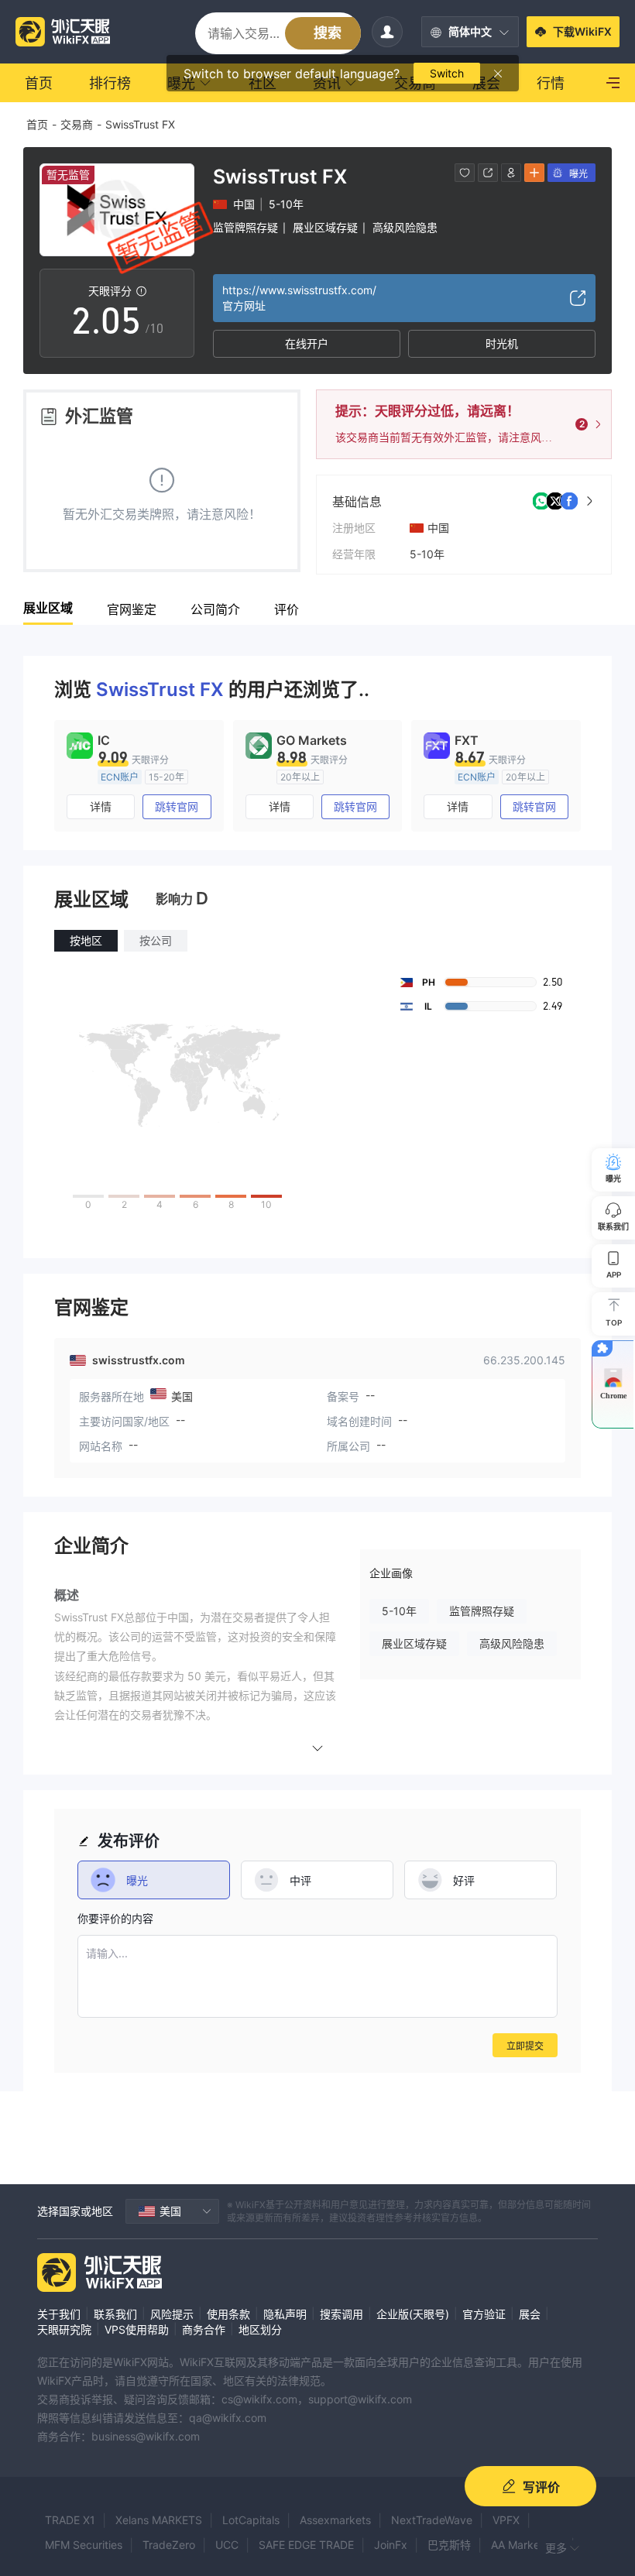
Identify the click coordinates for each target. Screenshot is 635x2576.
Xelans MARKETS (159, 2520)
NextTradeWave (432, 2520)
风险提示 (172, 2314)
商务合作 (204, 2329)
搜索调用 (342, 2314)
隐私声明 (285, 2314)
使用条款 (228, 2314)
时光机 (502, 343)
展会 (530, 2314)
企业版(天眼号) (413, 2314)
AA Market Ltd (527, 2545)
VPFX (506, 2520)
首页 (37, 124)
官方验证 (484, 2314)
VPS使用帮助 (137, 2329)
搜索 (328, 33)
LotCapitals (251, 2520)
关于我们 (59, 2314)
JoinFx (391, 2545)
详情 (101, 806)
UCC (227, 2545)
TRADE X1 (70, 2520)
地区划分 (260, 2329)
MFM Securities (84, 2545)
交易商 (77, 124)
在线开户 (307, 343)
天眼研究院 (64, 2329)
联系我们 (115, 2314)
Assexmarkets (335, 2520)
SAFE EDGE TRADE (306, 2545)
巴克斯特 (449, 2545)
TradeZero (169, 2545)
